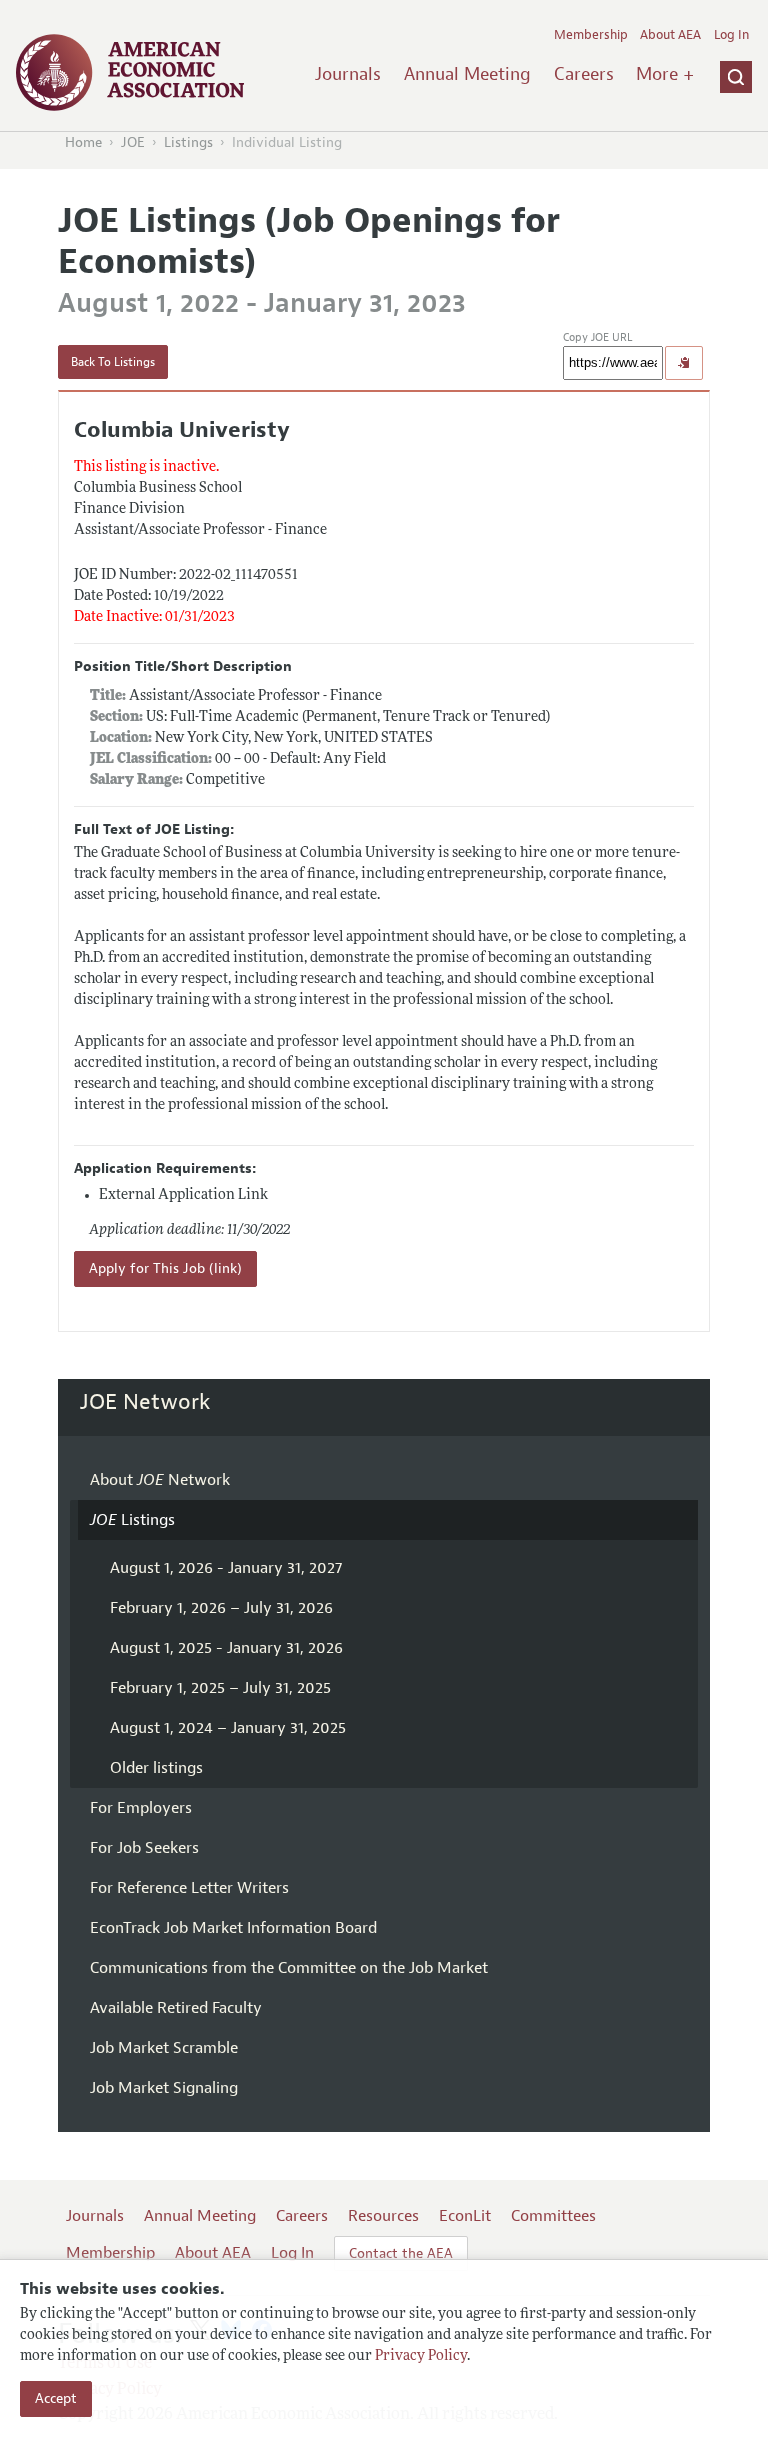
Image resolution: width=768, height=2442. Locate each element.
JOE (133, 142)
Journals (348, 74)
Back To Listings (113, 362)
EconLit (465, 2216)
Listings (188, 142)
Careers (584, 74)
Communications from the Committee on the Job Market (289, 1968)
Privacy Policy (421, 2356)
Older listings (156, 1768)
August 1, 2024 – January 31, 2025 (228, 1728)
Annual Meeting (467, 74)
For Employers (141, 1808)
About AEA (670, 35)
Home (83, 142)
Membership (591, 35)
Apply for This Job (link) (165, 1268)
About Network (160, 1480)
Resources (383, 2216)
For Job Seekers (144, 1848)
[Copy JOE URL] (684, 363)
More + (665, 74)
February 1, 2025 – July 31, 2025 (220, 1688)
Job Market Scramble (164, 2048)
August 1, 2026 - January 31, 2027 (226, 1568)
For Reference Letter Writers (189, 1888)
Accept (56, 2398)
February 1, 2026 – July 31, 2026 (221, 1608)
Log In (731, 35)
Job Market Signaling (164, 2088)
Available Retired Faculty (176, 2008)
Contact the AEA (401, 2253)
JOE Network (145, 1402)
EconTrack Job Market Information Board (233, 1928)
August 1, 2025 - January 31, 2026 (226, 1648)
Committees (553, 2216)
